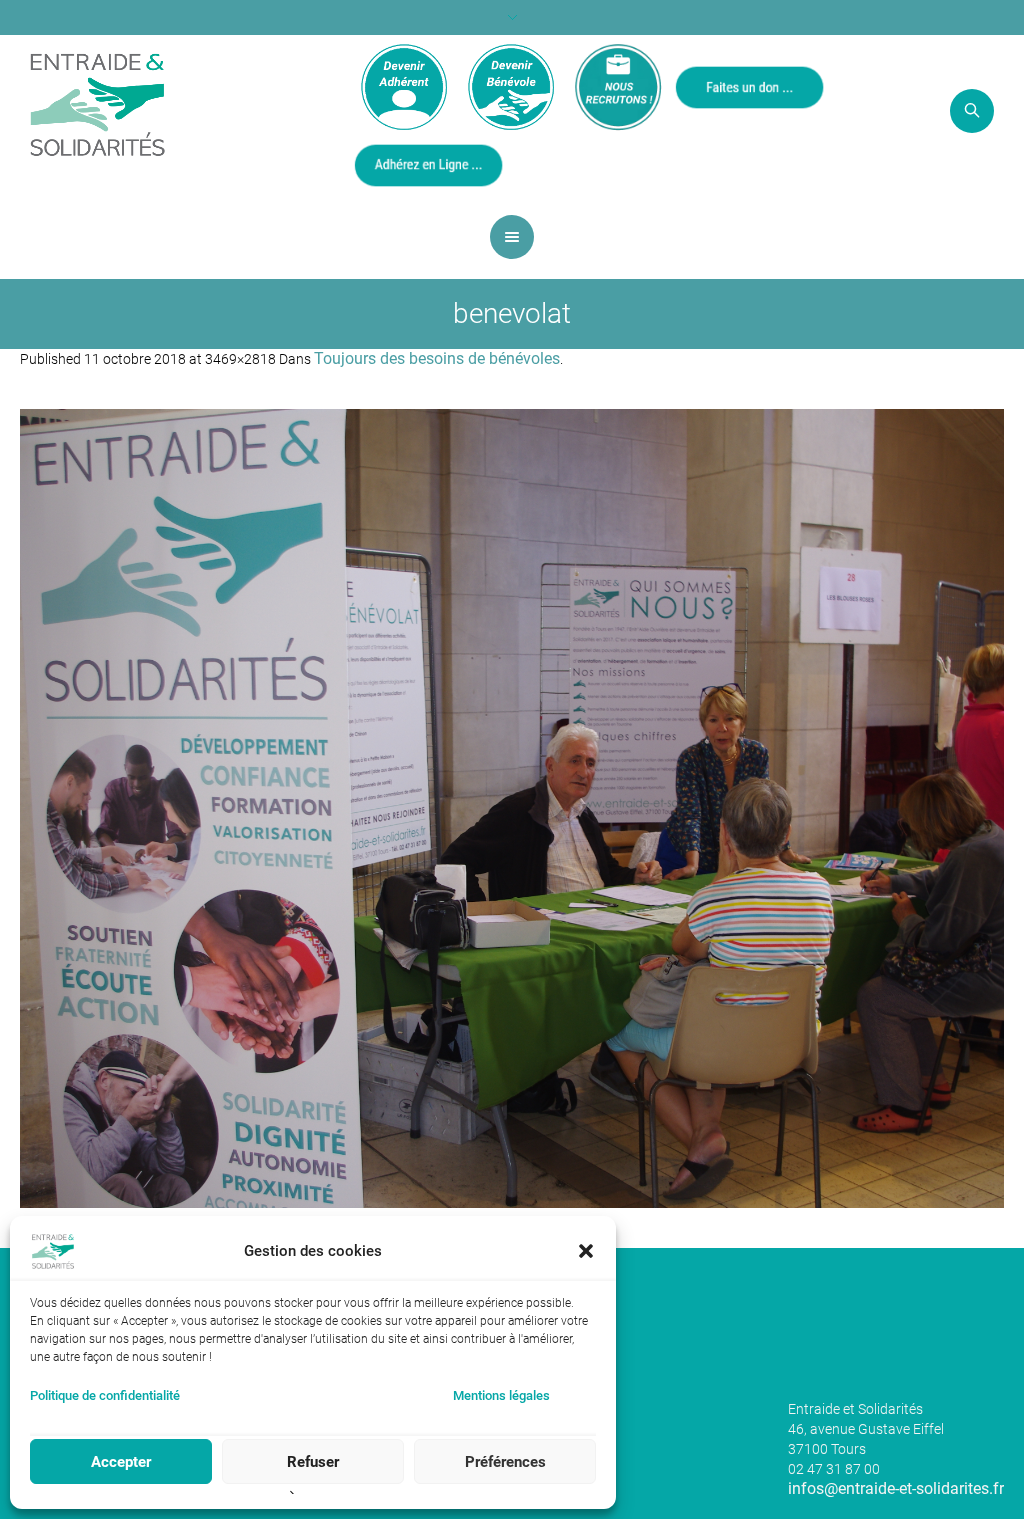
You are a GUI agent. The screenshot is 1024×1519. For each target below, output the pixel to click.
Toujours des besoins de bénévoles (437, 358)
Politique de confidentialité (105, 1395)
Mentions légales (501, 1395)
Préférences (505, 1462)
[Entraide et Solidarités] (97, 103)
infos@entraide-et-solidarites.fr (896, 1488)
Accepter (121, 1462)
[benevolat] (512, 808)
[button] (586, 1251)
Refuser (313, 1462)
